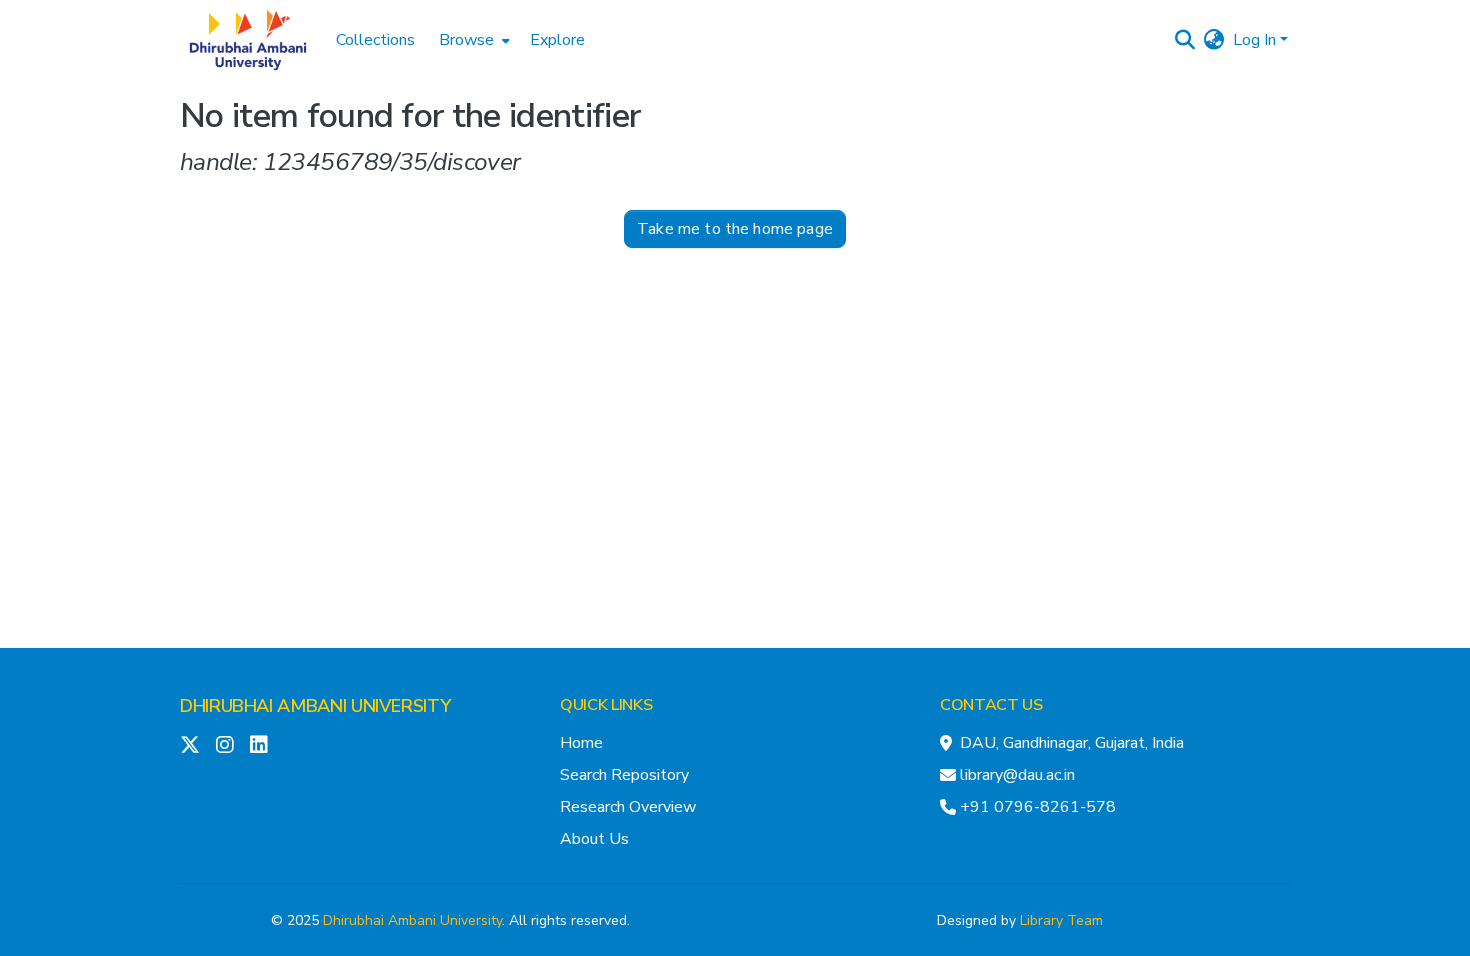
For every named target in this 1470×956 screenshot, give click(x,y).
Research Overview (628, 807)
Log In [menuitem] (1254, 40)
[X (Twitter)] (190, 745)
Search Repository (624, 775)
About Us (594, 839)
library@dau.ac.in (1017, 775)
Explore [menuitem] (557, 40)
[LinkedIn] (259, 745)
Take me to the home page (735, 229)
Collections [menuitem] (375, 40)
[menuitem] (472, 40)
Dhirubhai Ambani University (412, 920)
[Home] (248, 40)
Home (581, 743)
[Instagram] (225, 745)
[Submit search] (1185, 40)
